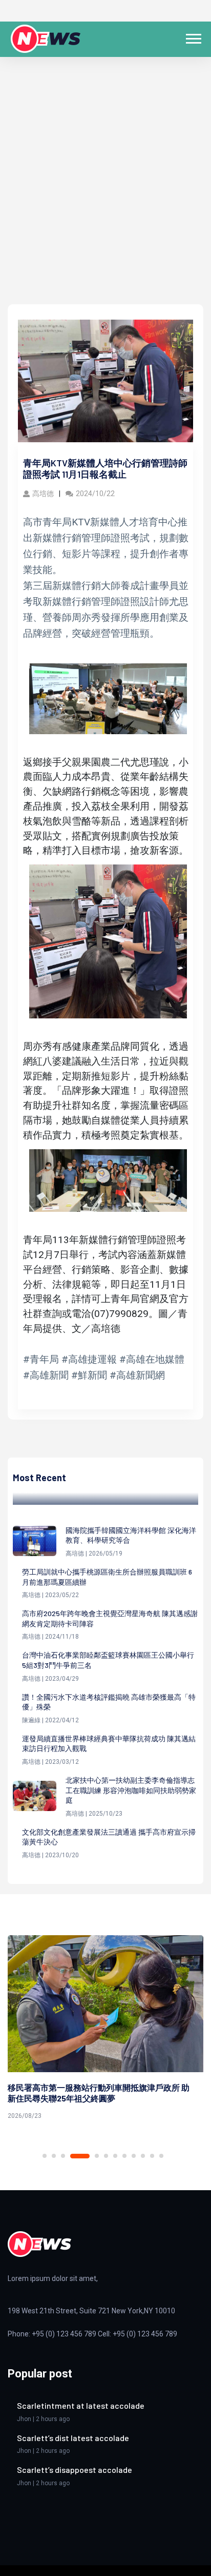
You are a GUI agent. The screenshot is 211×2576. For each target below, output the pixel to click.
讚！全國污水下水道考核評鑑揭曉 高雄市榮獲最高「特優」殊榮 (109, 1702)
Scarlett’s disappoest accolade (75, 2470)
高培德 (43, 494)
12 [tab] (161, 2156)
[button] (193, 37)
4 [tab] (80, 2156)
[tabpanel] (105, 2029)
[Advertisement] (105, 193)
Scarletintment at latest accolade (81, 2405)
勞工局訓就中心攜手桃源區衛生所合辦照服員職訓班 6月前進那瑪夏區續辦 (107, 1577)
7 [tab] (115, 2156)
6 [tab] (106, 2156)
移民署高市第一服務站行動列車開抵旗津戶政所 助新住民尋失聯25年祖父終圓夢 (99, 2093)
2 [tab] (54, 2156)
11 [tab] (152, 2156)
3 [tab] (63, 2156)
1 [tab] (45, 2156)
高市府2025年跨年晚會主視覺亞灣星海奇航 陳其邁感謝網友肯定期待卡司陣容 (110, 1618)
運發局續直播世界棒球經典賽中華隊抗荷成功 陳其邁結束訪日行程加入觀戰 (109, 1744)
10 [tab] (143, 2156)
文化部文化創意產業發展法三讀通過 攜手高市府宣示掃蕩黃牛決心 (109, 1837)
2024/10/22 (95, 494)
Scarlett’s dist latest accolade (73, 2438)
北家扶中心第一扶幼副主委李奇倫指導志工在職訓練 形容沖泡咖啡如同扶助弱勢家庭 (131, 1790)
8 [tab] (124, 2156)
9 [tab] (134, 2156)
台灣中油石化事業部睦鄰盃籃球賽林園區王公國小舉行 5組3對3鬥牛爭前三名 (108, 1660)
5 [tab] (97, 2156)
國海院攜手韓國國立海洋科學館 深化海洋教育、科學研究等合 (131, 1535)
